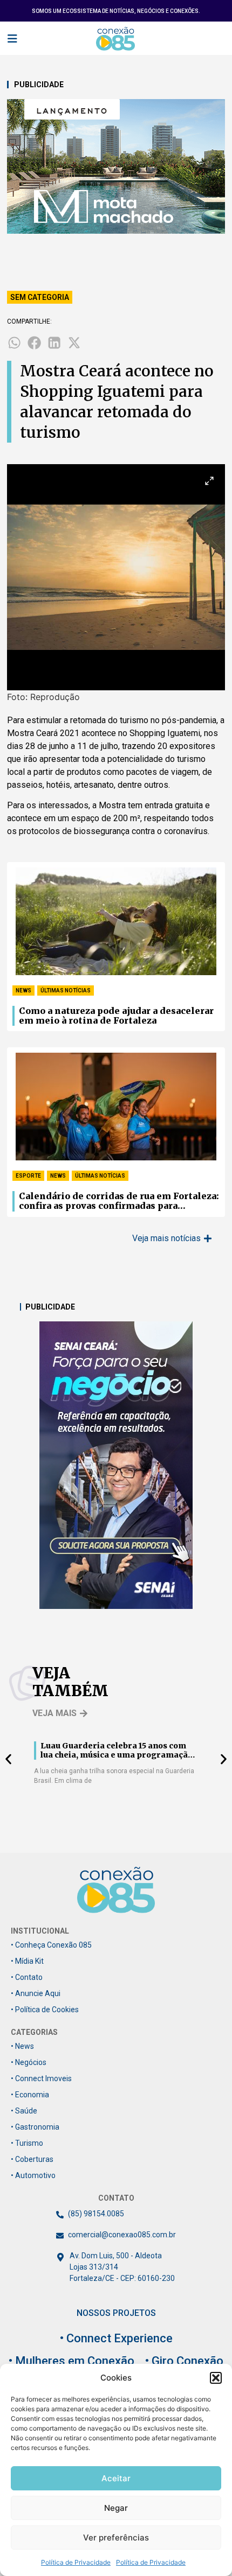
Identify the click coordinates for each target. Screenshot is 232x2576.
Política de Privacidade (76, 2562)
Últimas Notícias (66, 990)
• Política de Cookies (45, 2010)
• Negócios (29, 2062)
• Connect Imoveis (41, 2078)
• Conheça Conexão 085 (51, 1945)
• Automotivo (33, 2175)
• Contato (27, 1977)
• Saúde (24, 2111)
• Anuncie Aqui (36, 1993)
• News (22, 2046)
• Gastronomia (35, 2127)
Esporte (28, 1176)
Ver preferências (116, 2537)
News (23, 990)
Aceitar (116, 2478)
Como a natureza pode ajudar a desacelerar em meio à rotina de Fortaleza (116, 1016)
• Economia (30, 2095)
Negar (116, 2508)
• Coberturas (32, 2159)
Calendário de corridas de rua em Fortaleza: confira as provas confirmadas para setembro (119, 1201)
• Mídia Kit (27, 1961)
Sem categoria (40, 297)
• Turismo (27, 2143)
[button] (216, 2378)
